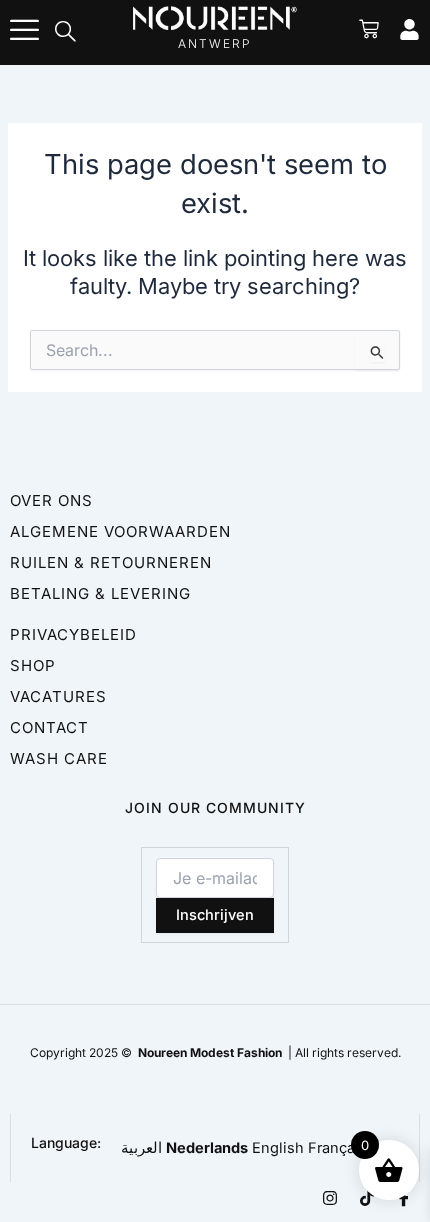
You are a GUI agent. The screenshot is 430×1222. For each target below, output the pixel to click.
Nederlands (207, 1148)
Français (337, 1148)
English (278, 1148)
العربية (141, 1148)
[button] (66, 33)
